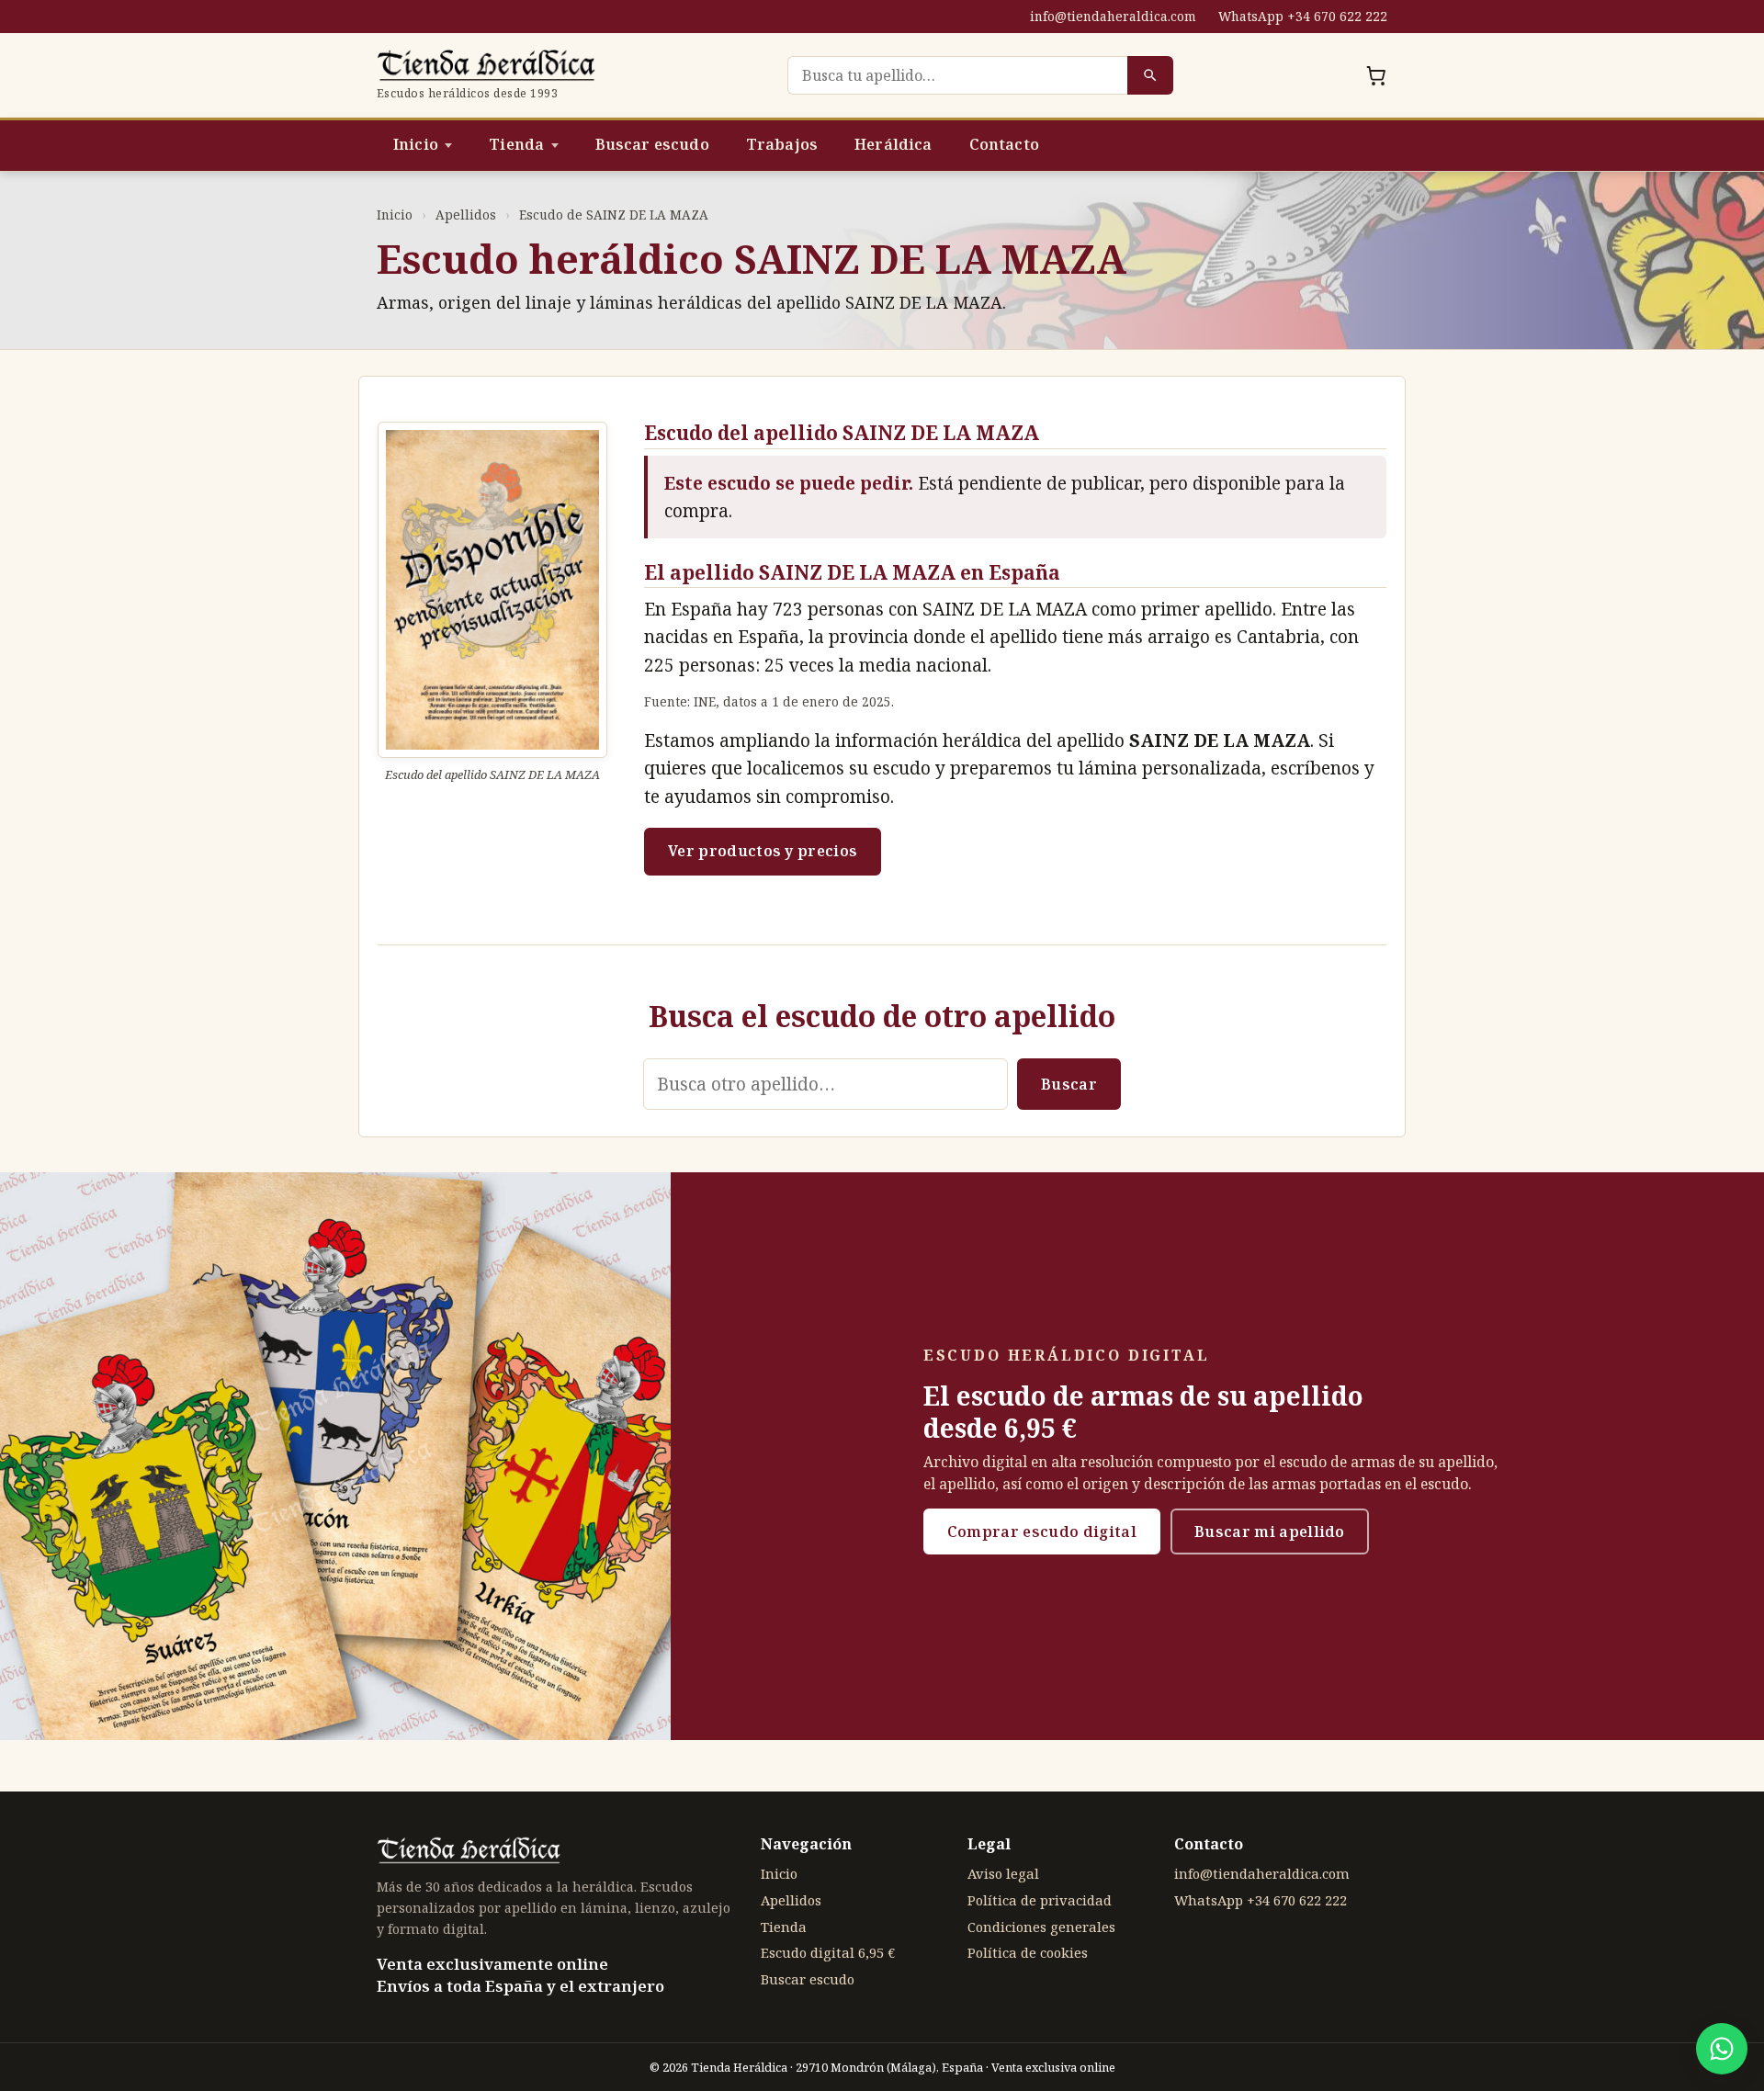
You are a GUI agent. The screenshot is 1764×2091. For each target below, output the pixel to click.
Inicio (416, 144)
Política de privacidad (1040, 1900)
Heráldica (893, 144)
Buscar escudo (652, 144)
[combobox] (957, 75)
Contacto (1004, 144)
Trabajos (782, 144)
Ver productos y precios (763, 851)
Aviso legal (1003, 1873)
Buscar (1069, 1084)
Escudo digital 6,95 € (828, 1952)
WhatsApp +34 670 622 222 (1303, 16)
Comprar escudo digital (1042, 1532)
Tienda (516, 144)
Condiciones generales (1041, 1927)
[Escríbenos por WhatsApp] (1722, 2049)
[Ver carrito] (1376, 75)
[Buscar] (1150, 75)
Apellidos (466, 215)
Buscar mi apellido (1270, 1532)
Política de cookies (1028, 1952)
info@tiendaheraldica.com (1113, 16)
